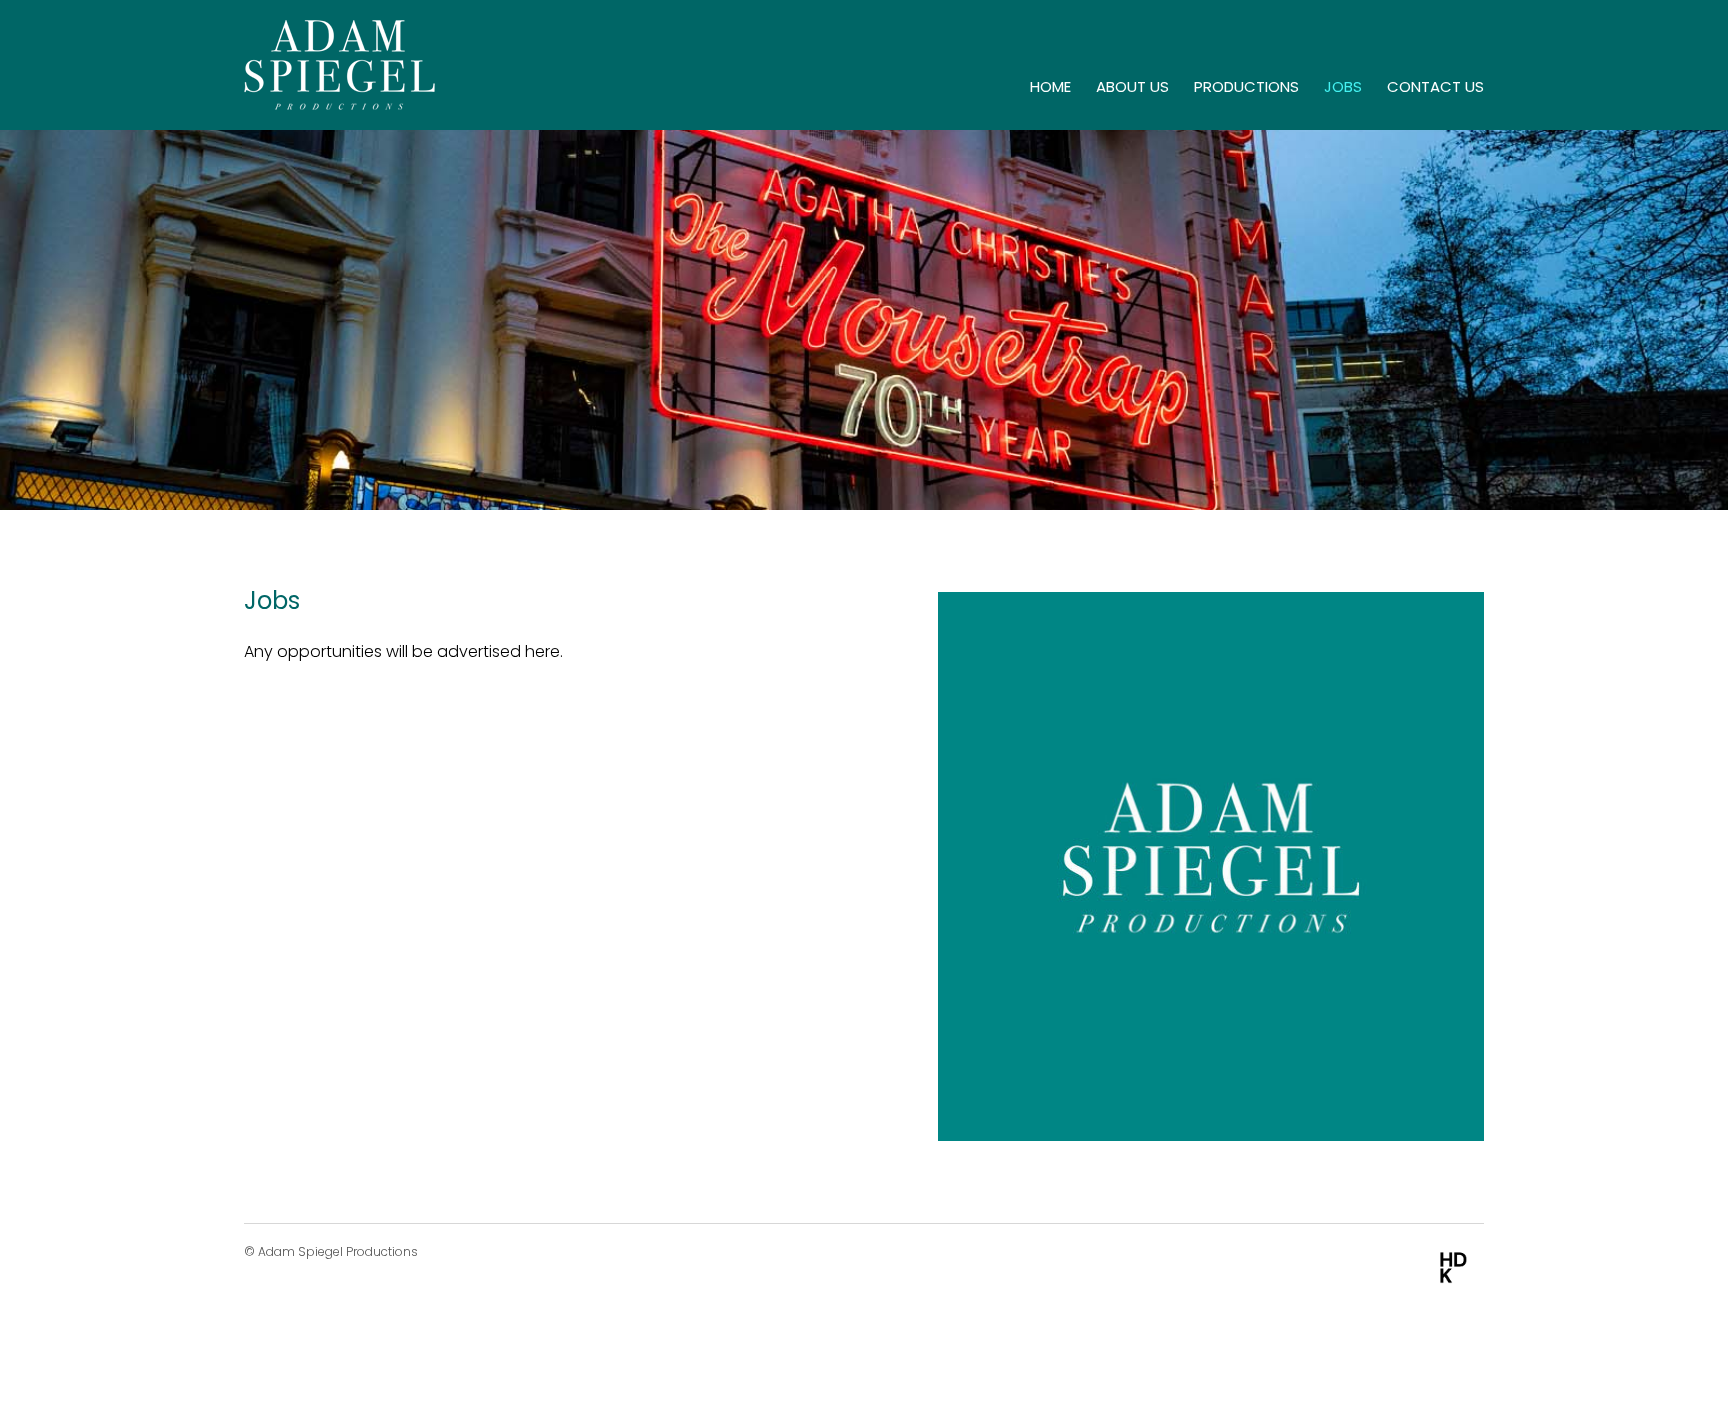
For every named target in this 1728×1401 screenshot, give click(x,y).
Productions (1246, 86)
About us (1132, 86)
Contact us (1435, 86)
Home (1050, 86)
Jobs (1343, 86)
